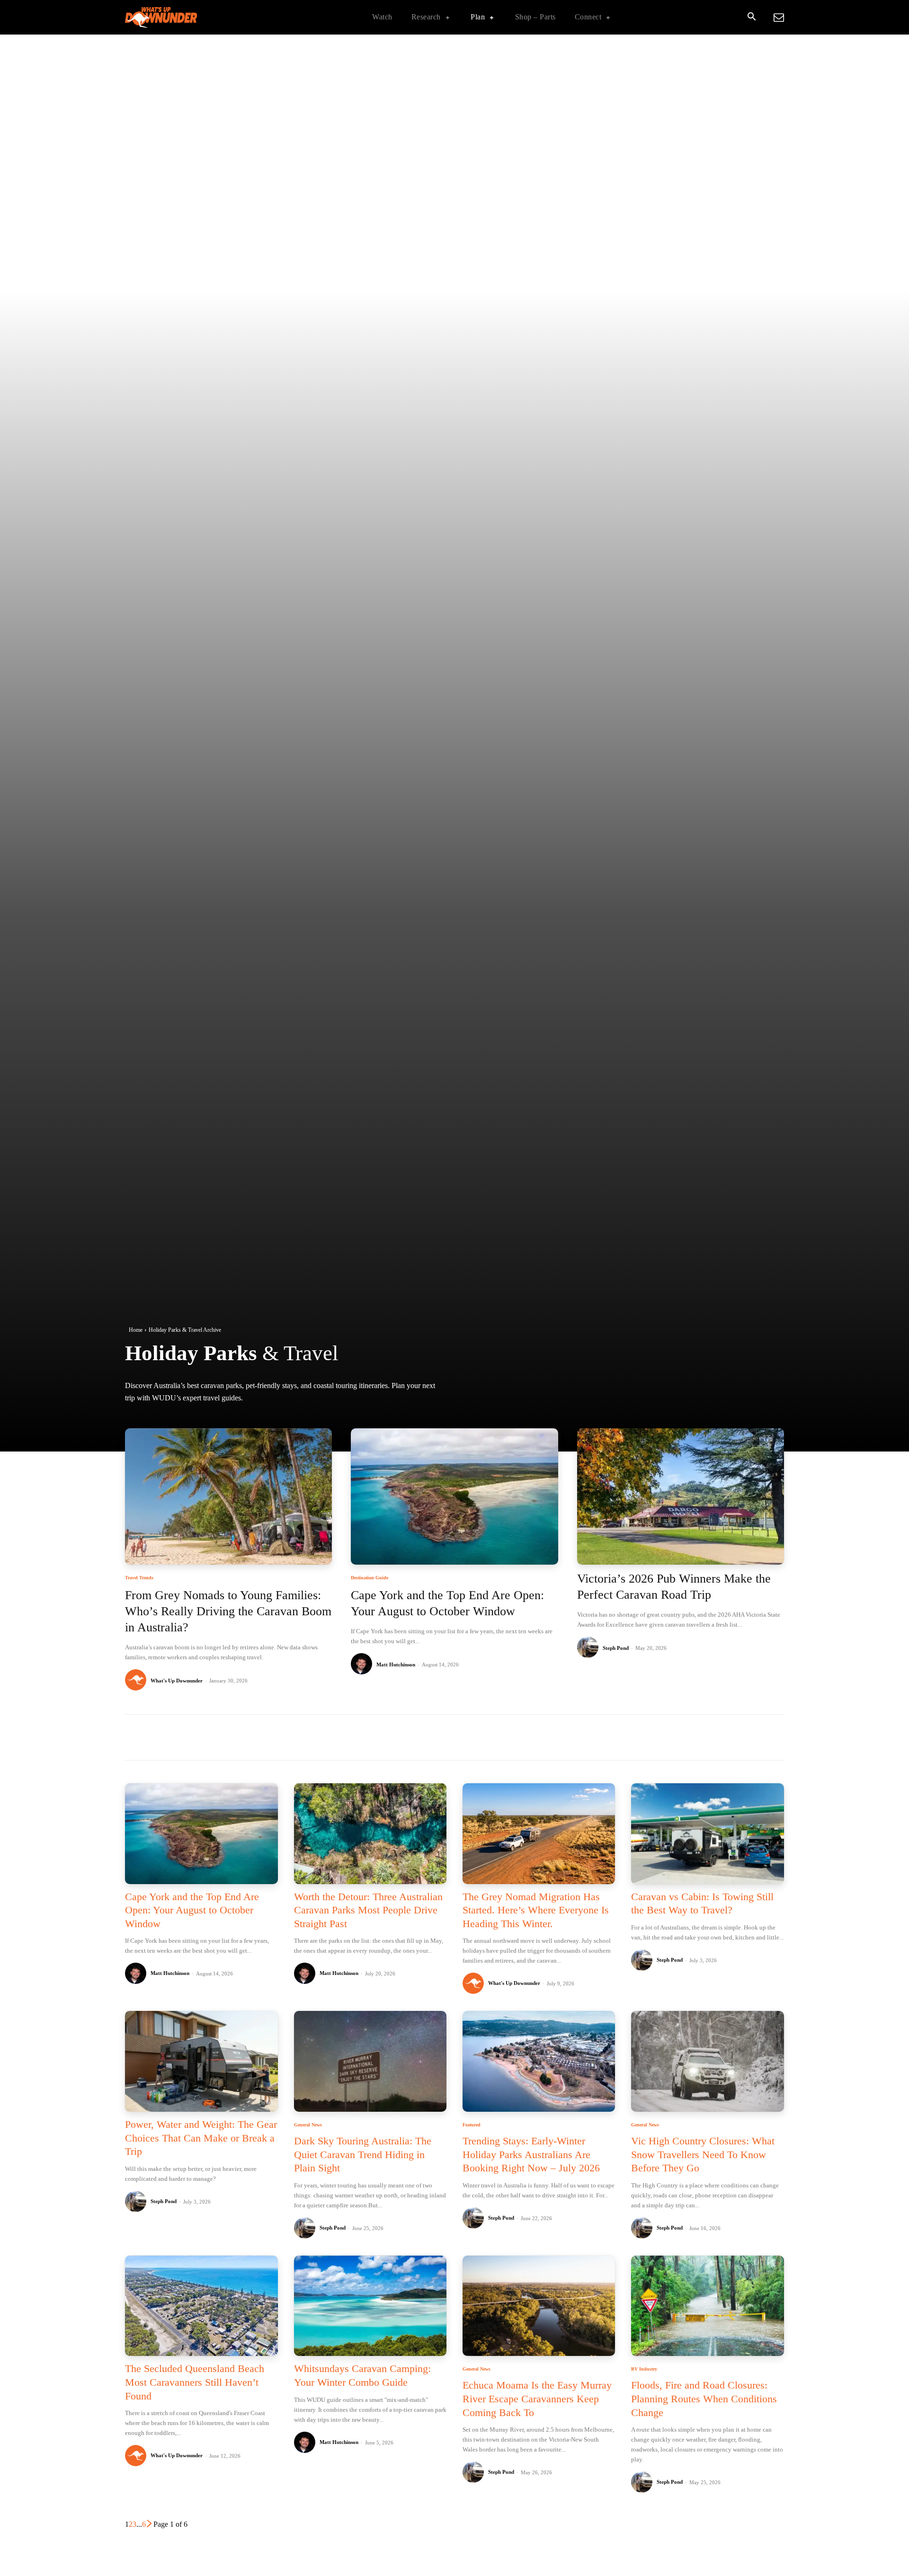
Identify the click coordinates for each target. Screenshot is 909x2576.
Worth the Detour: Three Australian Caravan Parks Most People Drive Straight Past (368, 1910)
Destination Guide (370, 1578)
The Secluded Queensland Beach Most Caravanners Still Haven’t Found (195, 2382)
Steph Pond (616, 1648)
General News (308, 2125)
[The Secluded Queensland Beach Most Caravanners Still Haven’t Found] (201, 2306)
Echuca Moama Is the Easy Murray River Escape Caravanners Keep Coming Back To (537, 2399)
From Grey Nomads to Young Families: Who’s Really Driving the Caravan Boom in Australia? (228, 1611)
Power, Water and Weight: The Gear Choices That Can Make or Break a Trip (201, 2138)
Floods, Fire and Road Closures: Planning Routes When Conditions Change (704, 2399)
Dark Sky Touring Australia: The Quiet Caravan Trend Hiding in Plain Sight (363, 2154)
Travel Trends (139, 1578)
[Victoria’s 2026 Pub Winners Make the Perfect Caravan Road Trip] (681, 1497)
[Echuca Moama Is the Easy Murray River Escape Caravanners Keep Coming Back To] (539, 2306)
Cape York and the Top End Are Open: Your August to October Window (192, 1910)
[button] (751, 18)
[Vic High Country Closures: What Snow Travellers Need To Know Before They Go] (707, 2061)
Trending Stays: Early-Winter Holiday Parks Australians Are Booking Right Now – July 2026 (531, 2154)
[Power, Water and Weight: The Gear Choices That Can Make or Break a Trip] (201, 2061)
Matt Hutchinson (396, 1664)
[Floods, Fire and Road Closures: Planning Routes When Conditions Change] (707, 2306)
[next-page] (150, 2524)
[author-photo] (137, 1680)
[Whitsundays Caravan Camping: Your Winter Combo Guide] (370, 2306)
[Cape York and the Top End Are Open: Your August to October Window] (454, 1497)
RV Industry (644, 2369)
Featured (472, 2125)
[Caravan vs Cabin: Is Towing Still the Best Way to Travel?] (707, 1834)
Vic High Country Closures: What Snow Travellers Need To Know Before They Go (703, 2154)
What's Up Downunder (177, 1681)
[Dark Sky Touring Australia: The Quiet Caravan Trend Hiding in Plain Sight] (370, 2061)
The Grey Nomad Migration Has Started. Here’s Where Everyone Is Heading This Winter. (536, 1910)
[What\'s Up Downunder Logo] (185, 17)
